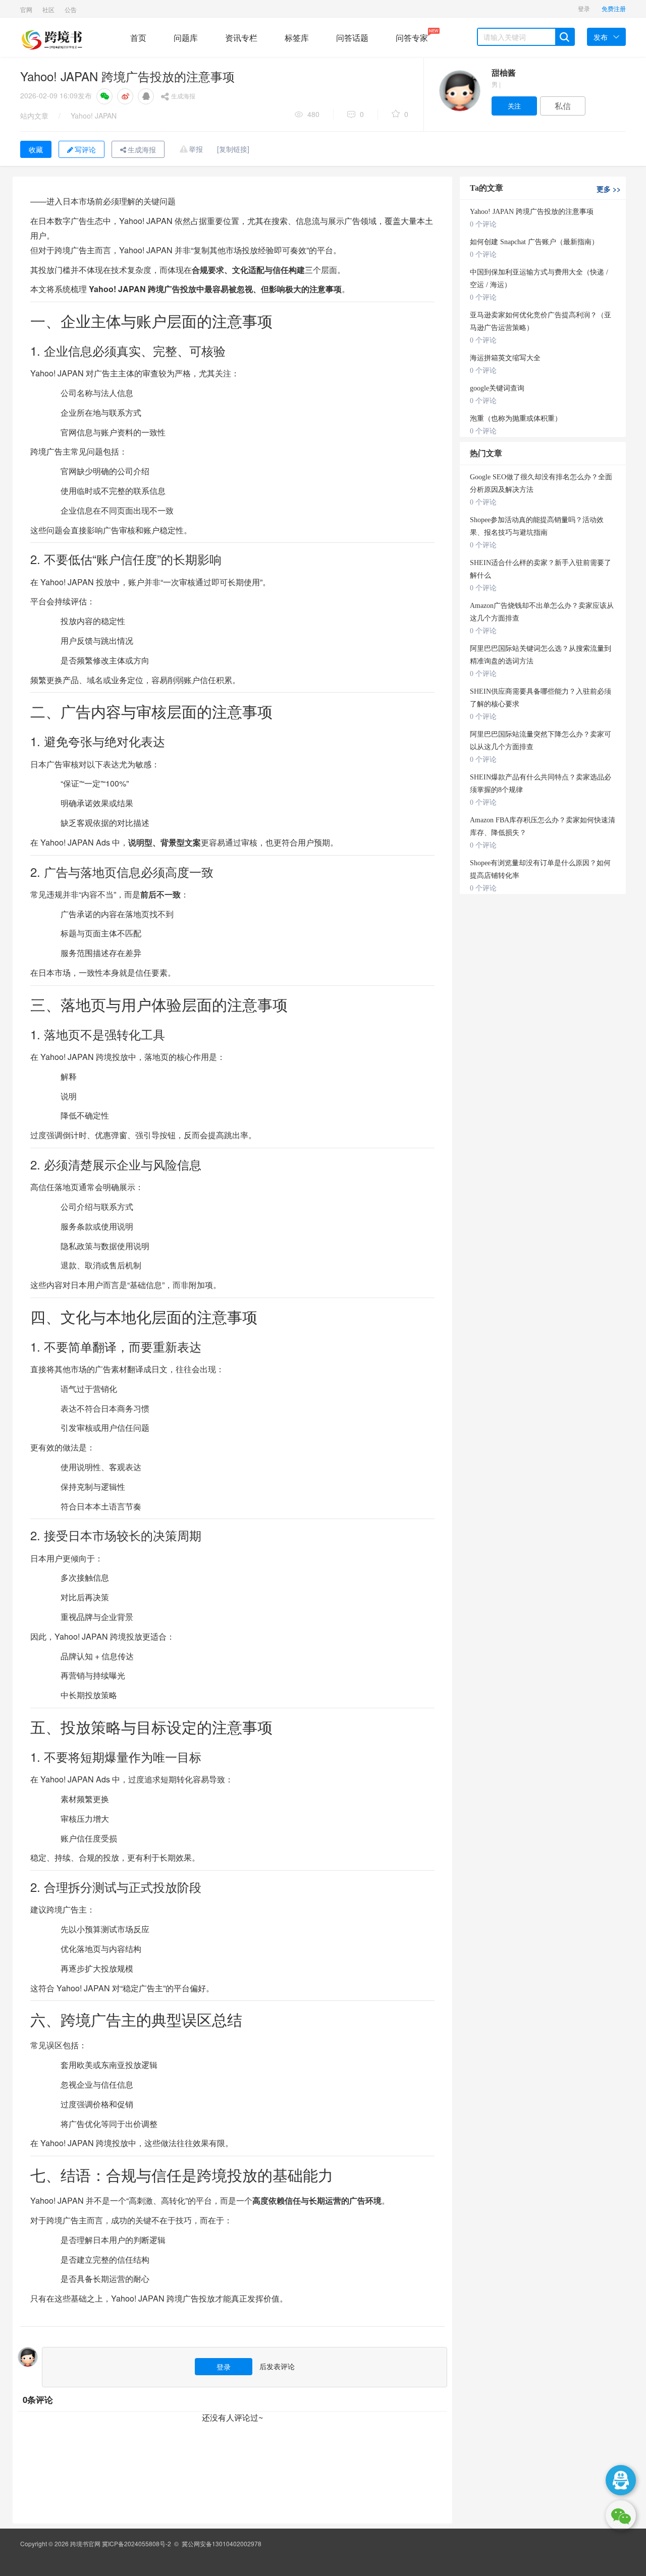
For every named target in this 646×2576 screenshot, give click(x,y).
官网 (26, 9)
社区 (48, 9)
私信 (563, 106)
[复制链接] (233, 149)
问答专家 (412, 36)
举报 (196, 149)
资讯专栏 (241, 38)
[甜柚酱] (459, 91)
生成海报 (183, 96)
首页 (138, 38)
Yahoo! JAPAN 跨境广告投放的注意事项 (532, 212)
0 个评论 (483, 224)
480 (313, 114)
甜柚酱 (504, 72)
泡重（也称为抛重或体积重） (516, 418)
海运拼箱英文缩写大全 (505, 358)
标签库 (297, 38)
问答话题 (352, 38)
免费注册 (614, 8)
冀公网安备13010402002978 (222, 2543)
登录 (584, 8)
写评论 (85, 149)
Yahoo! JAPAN (94, 116)
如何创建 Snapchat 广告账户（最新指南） (534, 242)
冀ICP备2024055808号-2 (137, 2543)
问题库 (186, 38)
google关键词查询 (497, 388)
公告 (71, 9)
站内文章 (34, 116)
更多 (609, 189)
